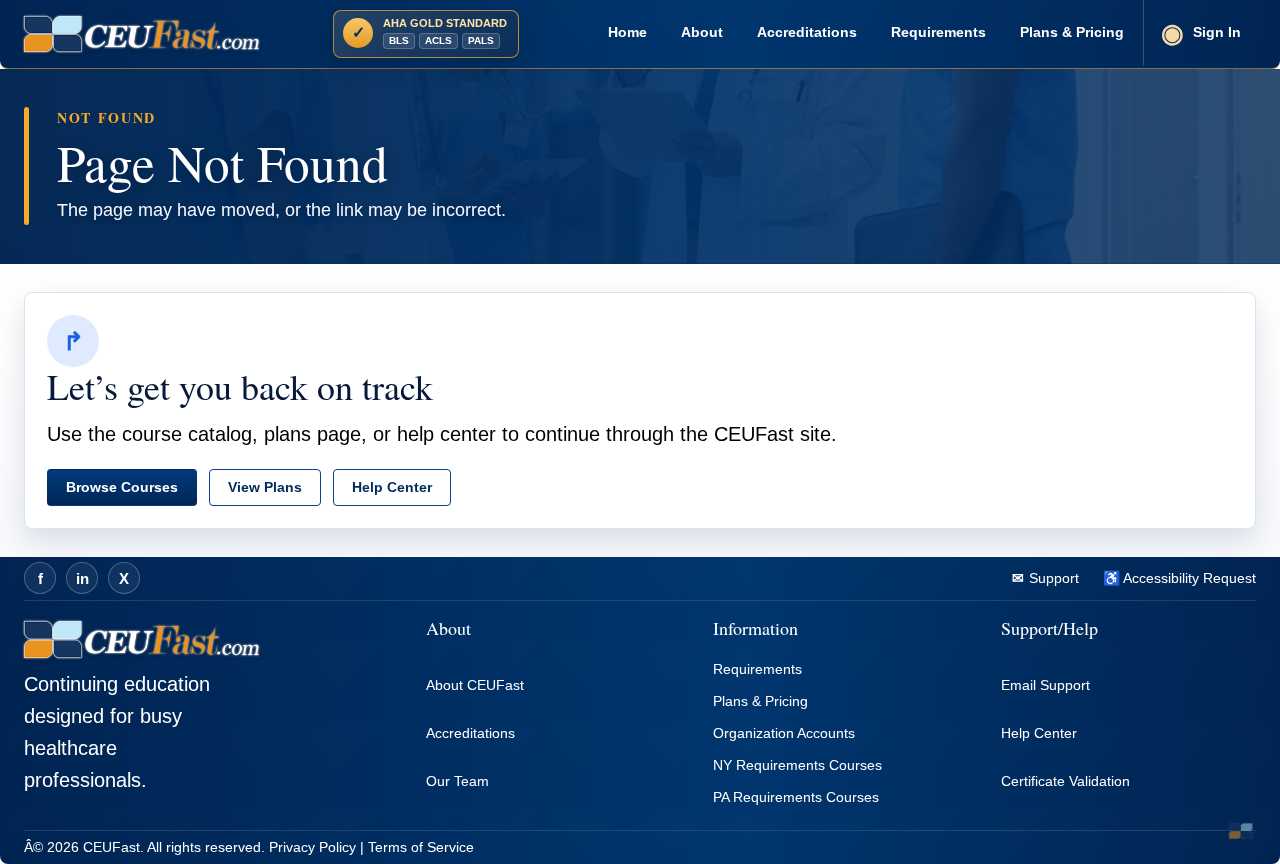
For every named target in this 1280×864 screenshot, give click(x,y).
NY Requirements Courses (797, 765)
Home (627, 32)
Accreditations (807, 32)
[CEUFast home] (141, 34)
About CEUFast (475, 685)
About (702, 32)
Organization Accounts (784, 733)
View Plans (265, 487)
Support (1052, 578)
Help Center (392, 487)
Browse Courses (122, 487)
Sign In (1217, 32)
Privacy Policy (312, 847)
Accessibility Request (1188, 578)
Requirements (938, 32)
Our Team (457, 781)
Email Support (1045, 685)
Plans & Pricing (1072, 32)
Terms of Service (421, 847)
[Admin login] (1241, 831)
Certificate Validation (1065, 781)
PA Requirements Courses (796, 797)
